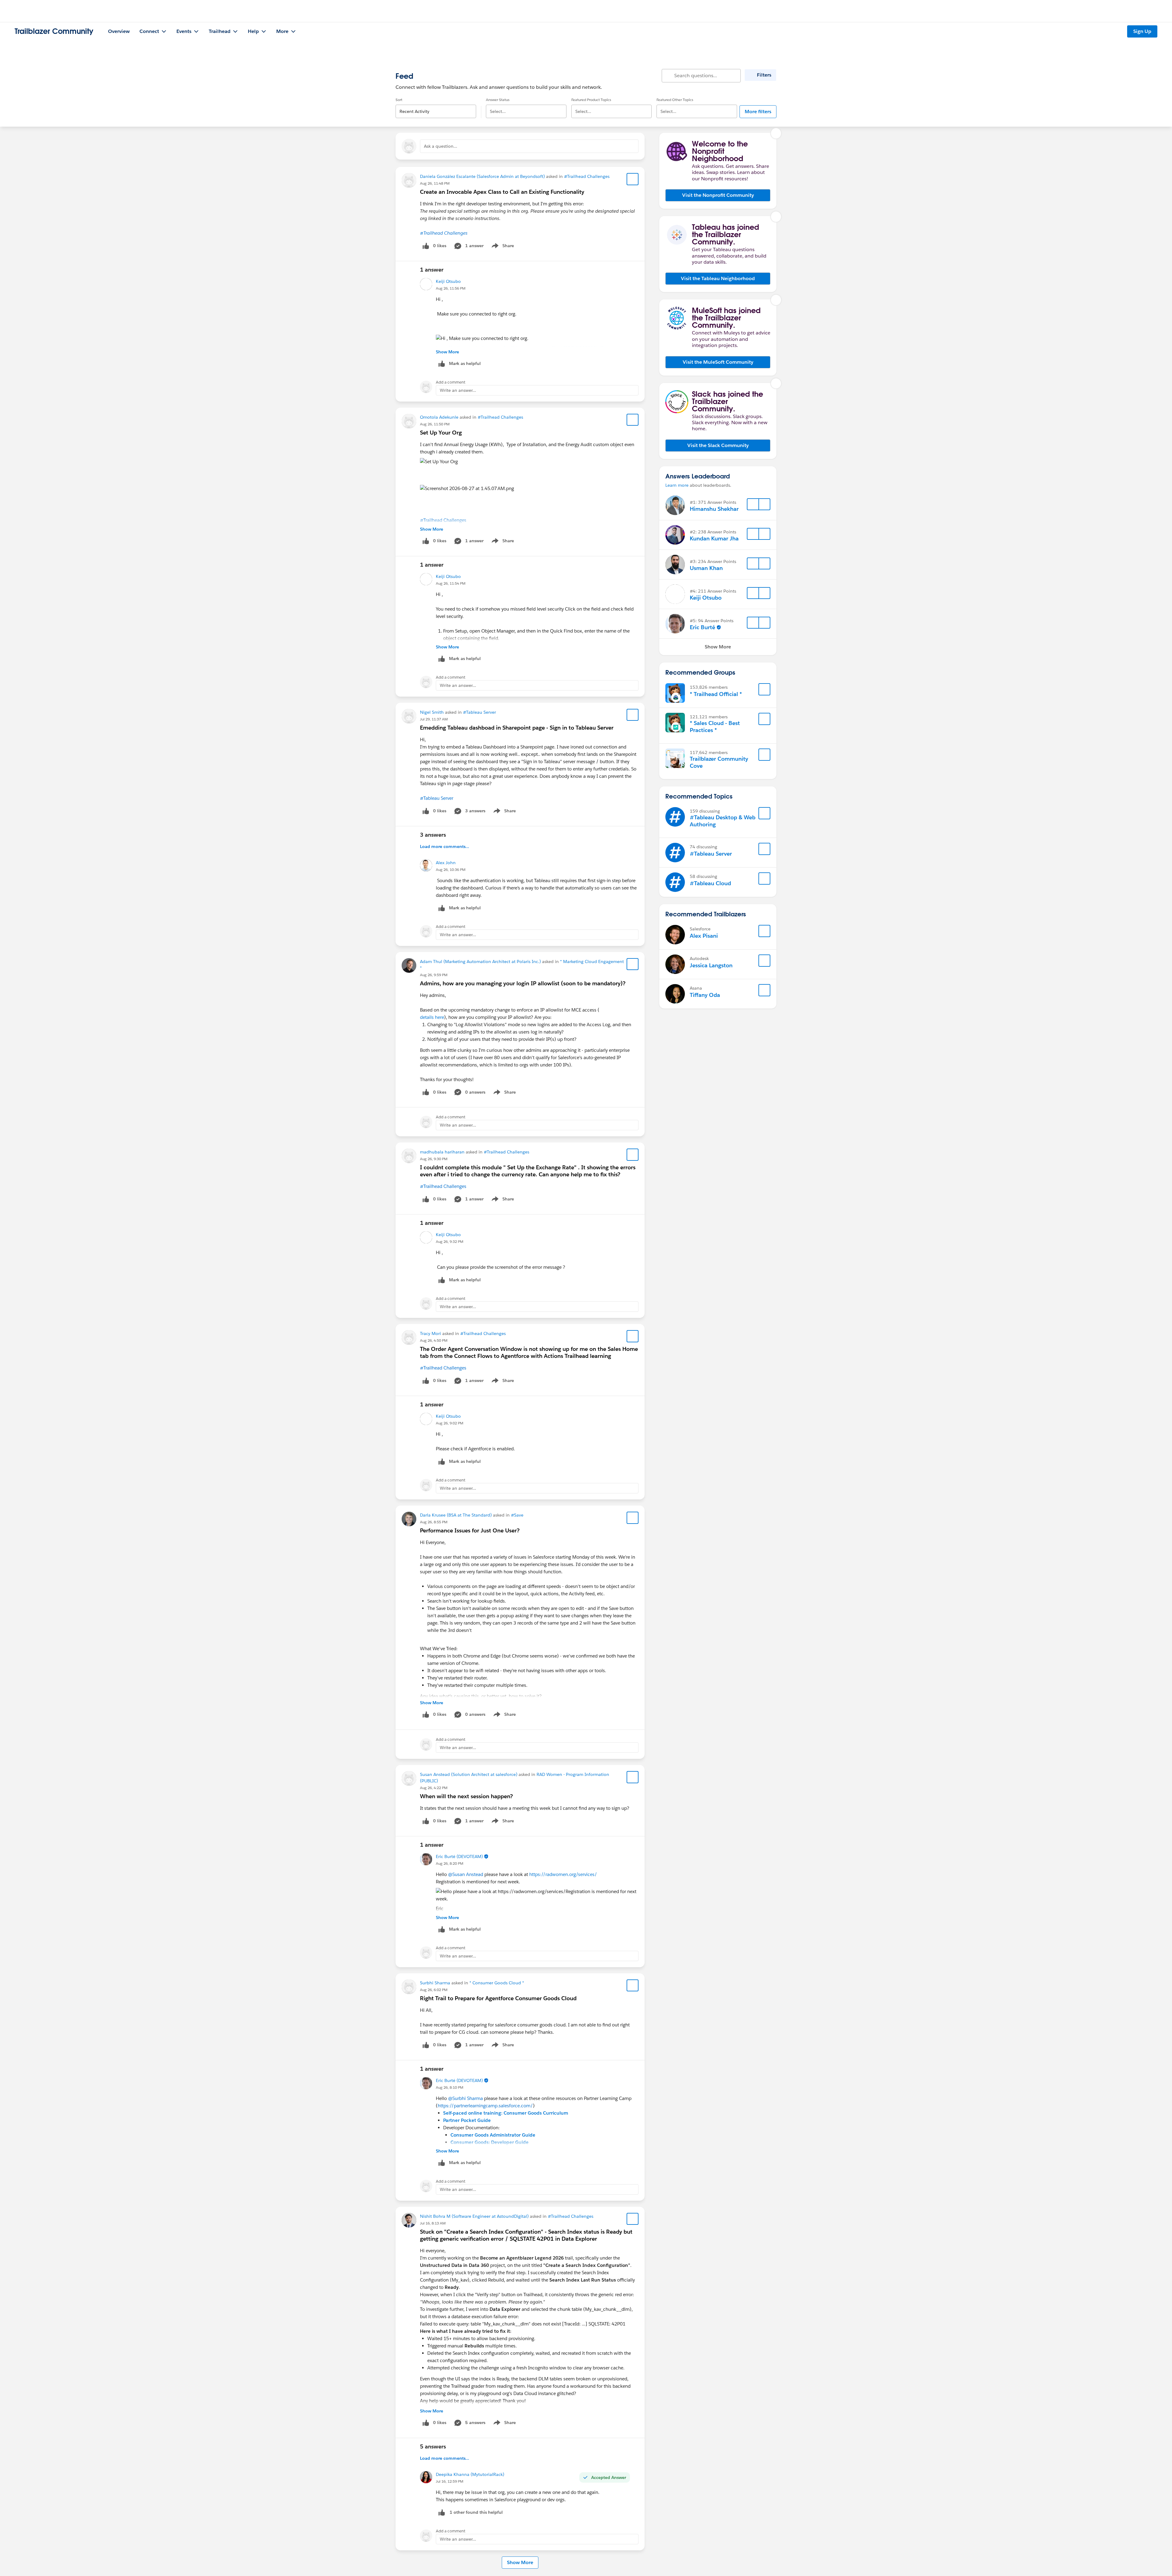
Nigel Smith (432, 712)
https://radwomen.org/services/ (563, 1874)
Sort (399, 100)
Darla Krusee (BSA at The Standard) (456, 1515)
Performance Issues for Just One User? (470, 1530)
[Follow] (753, 504)
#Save (517, 1515)
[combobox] (436, 106)
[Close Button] (776, 133)
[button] (718, 195)
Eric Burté (702, 627)
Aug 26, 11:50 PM (435, 424)
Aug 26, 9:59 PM (434, 975)
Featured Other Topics (675, 100)
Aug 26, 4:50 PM (434, 1340)
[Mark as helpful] (442, 2512)
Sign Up (1142, 31)
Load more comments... (445, 846)
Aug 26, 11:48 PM (435, 183)
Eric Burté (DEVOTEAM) (459, 1856)
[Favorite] (633, 179)
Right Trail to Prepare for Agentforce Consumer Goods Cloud (498, 1998)
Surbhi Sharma (435, 1983)
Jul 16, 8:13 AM (433, 2223)
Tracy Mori (430, 1333)
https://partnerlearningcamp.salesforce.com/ (485, 2106)
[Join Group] (765, 689)
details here (432, 1017)
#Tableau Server (479, 712)
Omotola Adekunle (439, 417)
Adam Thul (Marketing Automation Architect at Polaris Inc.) (480, 961)
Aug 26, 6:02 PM (434, 1990)
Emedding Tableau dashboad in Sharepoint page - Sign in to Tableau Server (517, 728)
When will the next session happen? (466, 1796)
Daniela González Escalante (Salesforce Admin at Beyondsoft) (482, 176)
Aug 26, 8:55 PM (434, 1522)
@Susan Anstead (466, 1874)
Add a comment (451, 382)
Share (502, 247)
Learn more (677, 485)
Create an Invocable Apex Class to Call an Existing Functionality (502, 192)
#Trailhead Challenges (587, 176)
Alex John (446, 863)
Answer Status (498, 100)
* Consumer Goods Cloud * (497, 1983)
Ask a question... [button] (441, 146)
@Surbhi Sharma (465, 2098)
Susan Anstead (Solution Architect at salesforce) (469, 1774)
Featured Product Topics (591, 100)
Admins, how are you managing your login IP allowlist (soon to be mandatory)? (523, 983)
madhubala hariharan (442, 1152)
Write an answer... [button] (458, 390)
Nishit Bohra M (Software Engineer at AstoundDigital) (474, 2216)
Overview (119, 31)
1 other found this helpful (476, 2512)
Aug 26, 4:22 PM (434, 1788)
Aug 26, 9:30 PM (434, 1159)
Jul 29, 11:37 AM (434, 719)
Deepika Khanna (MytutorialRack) (470, 2474)
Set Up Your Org (441, 433)
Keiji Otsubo (448, 281)
